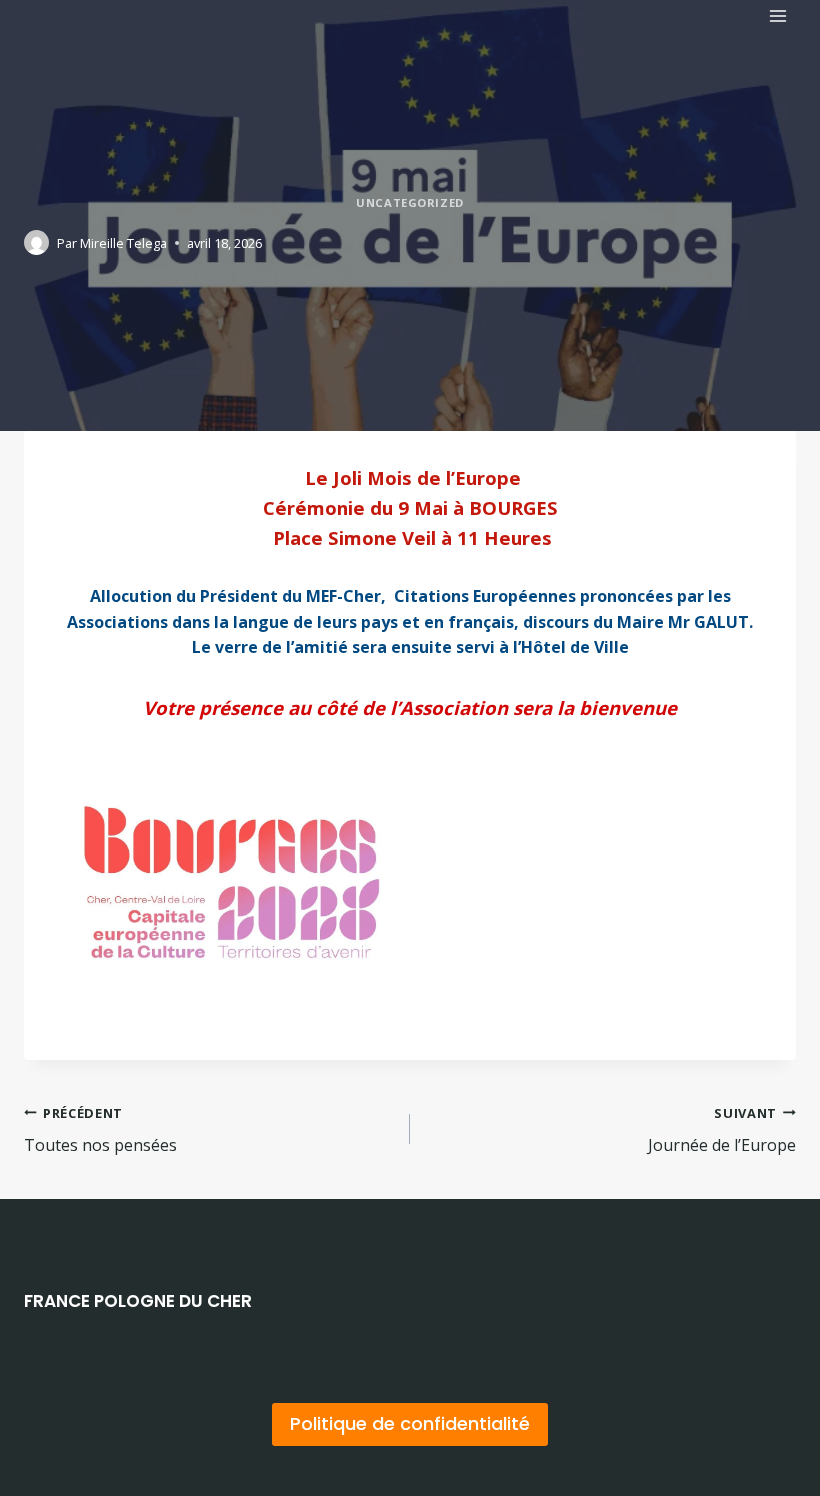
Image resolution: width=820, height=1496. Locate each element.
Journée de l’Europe (722, 1130)
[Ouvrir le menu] (777, 15)
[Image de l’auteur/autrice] (36, 242)
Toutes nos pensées (100, 1130)
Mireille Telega (123, 243)
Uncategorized (409, 202)
